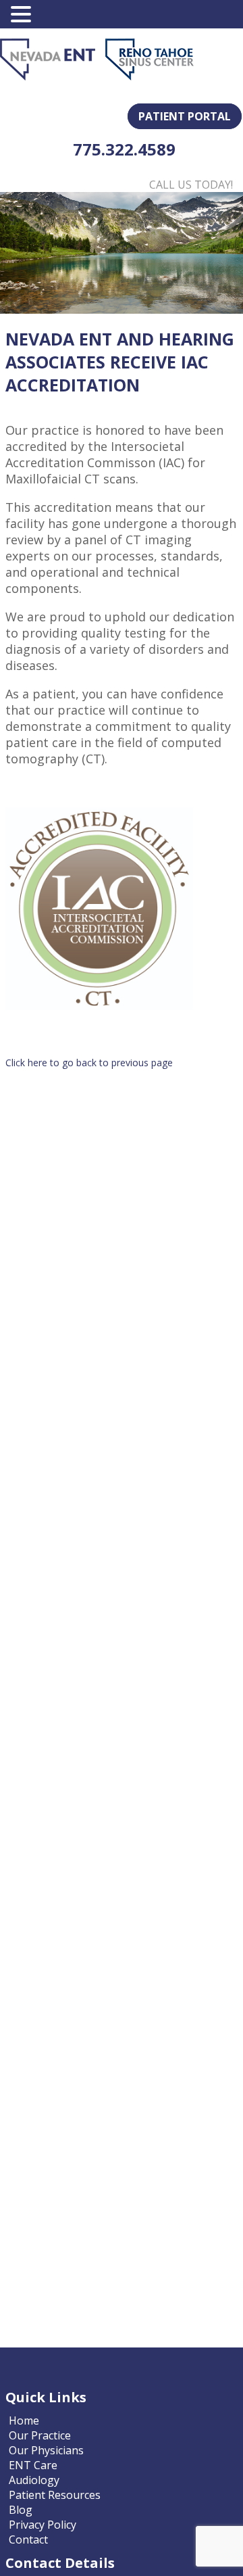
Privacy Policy (43, 2525)
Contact (28, 2539)
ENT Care (33, 2465)
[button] (23, 14)
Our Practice (40, 2435)
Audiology (34, 2480)
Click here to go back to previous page (89, 1063)
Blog (21, 2510)
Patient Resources (55, 2495)
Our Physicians (46, 2450)
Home (24, 2420)
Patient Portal (185, 116)
